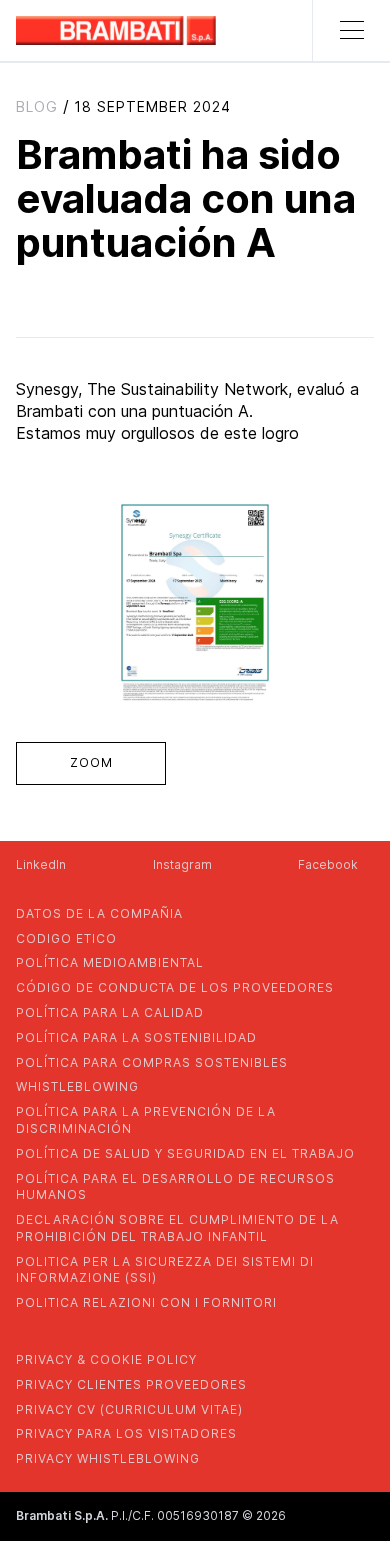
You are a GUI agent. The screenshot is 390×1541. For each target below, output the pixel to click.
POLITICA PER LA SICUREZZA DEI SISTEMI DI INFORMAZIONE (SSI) (165, 1270)
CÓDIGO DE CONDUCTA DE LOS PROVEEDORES (175, 987)
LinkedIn (41, 864)
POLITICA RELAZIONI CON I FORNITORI (146, 1302)
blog (37, 106)
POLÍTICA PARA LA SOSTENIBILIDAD (136, 1037)
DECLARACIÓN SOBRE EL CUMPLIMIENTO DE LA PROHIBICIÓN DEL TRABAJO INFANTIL (177, 1228)
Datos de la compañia (99, 913)
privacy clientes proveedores (131, 1384)
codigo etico (66, 938)
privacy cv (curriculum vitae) (129, 1409)
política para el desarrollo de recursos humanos (175, 1187)
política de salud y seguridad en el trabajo (185, 1153)
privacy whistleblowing (108, 1458)
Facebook (328, 864)
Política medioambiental (110, 962)
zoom (91, 762)
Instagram (182, 864)
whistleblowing (77, 1086)
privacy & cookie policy (106, 1359)
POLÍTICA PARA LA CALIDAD (110, 1012)
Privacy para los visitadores (126, 1433)
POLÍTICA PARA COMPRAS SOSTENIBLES (152, 1062)
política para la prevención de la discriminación (146, 1120)
